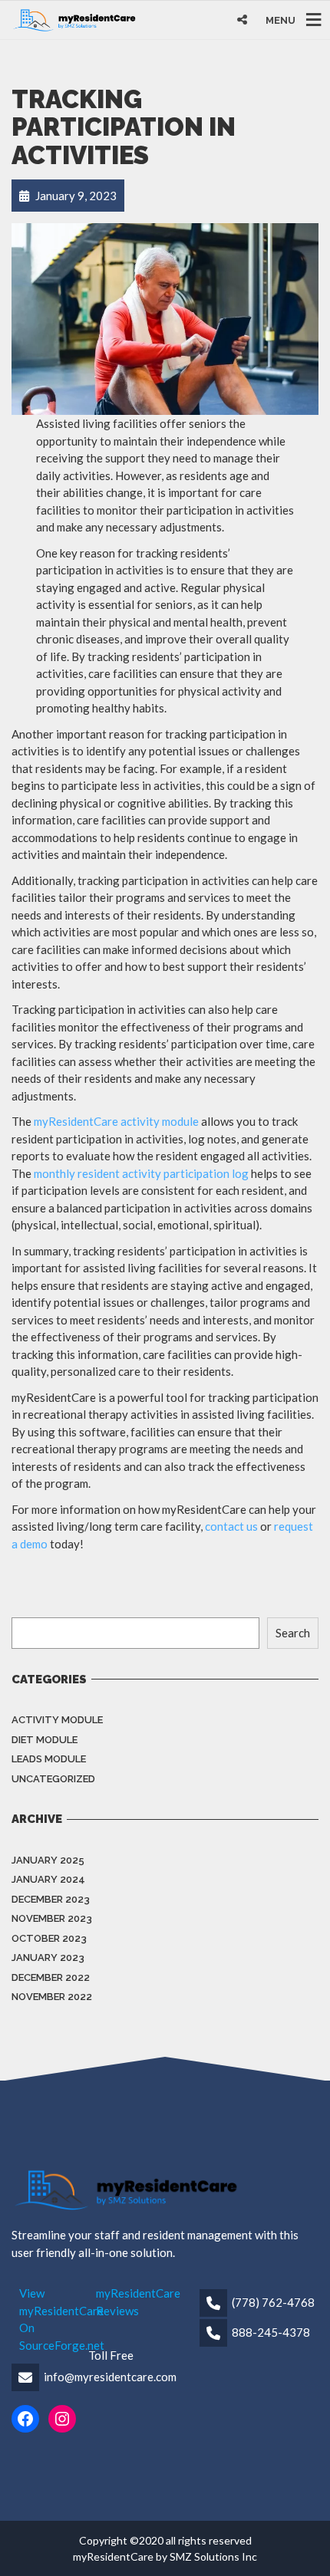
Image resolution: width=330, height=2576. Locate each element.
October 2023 (49, 1938)
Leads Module (49, 1759)
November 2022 (52, 1997)
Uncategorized (53, 1779)
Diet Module (45, 1740)
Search (293, 1633)
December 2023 (51, 1899)
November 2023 (52, 1918)
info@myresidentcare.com (110, 2377)
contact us (231, 1526)
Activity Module (57, 1720)
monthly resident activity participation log (141, 1173)
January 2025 (48, 1860)
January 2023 (48, 1957)
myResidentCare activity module (116, 1121)
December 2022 (51, 1977)
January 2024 (48, 1879)
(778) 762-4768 (273, 2302)
